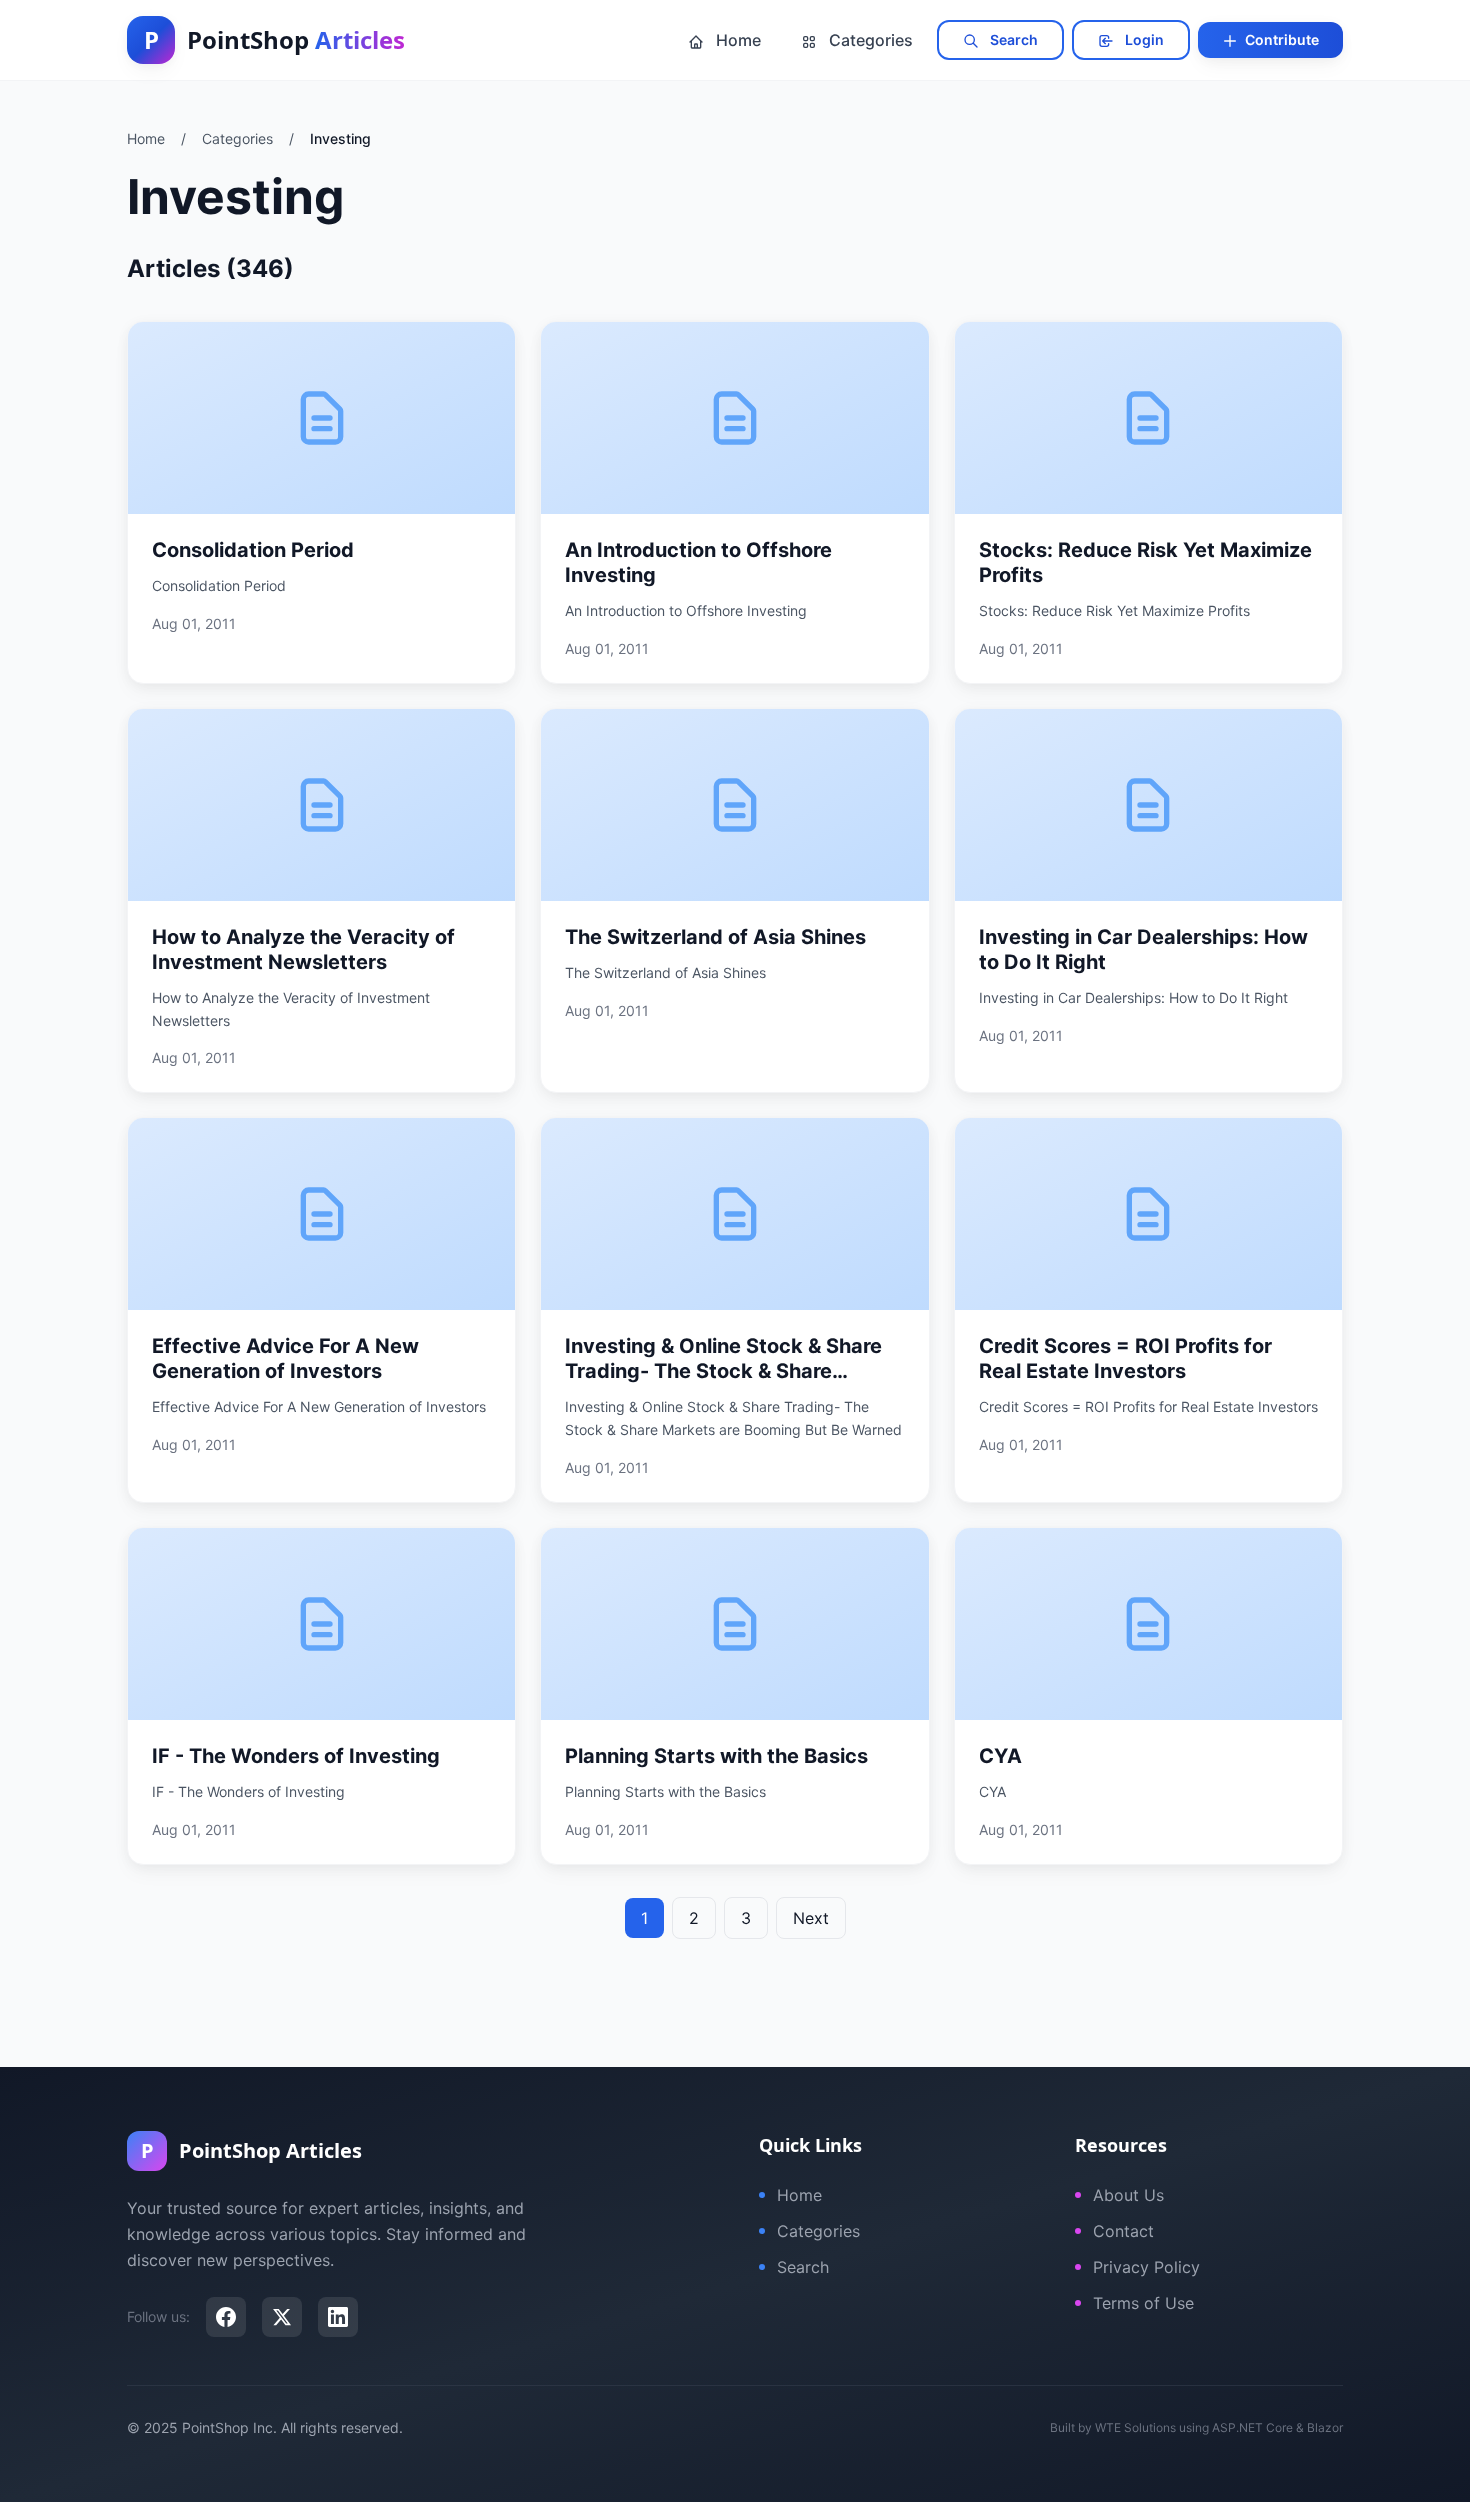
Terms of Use (1143, 2303)
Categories (869, 40)
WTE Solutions (1135, 2427)
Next (811, 1918)
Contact (1123, 2231)
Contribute (1280, 39)
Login (1143, 39)
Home (736, 40)
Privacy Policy (1146, 2267)
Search (1012, 39)
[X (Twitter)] (282, 2317)
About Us (1128, 2195)
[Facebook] (226, 2317)
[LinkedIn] (338, 2317)
